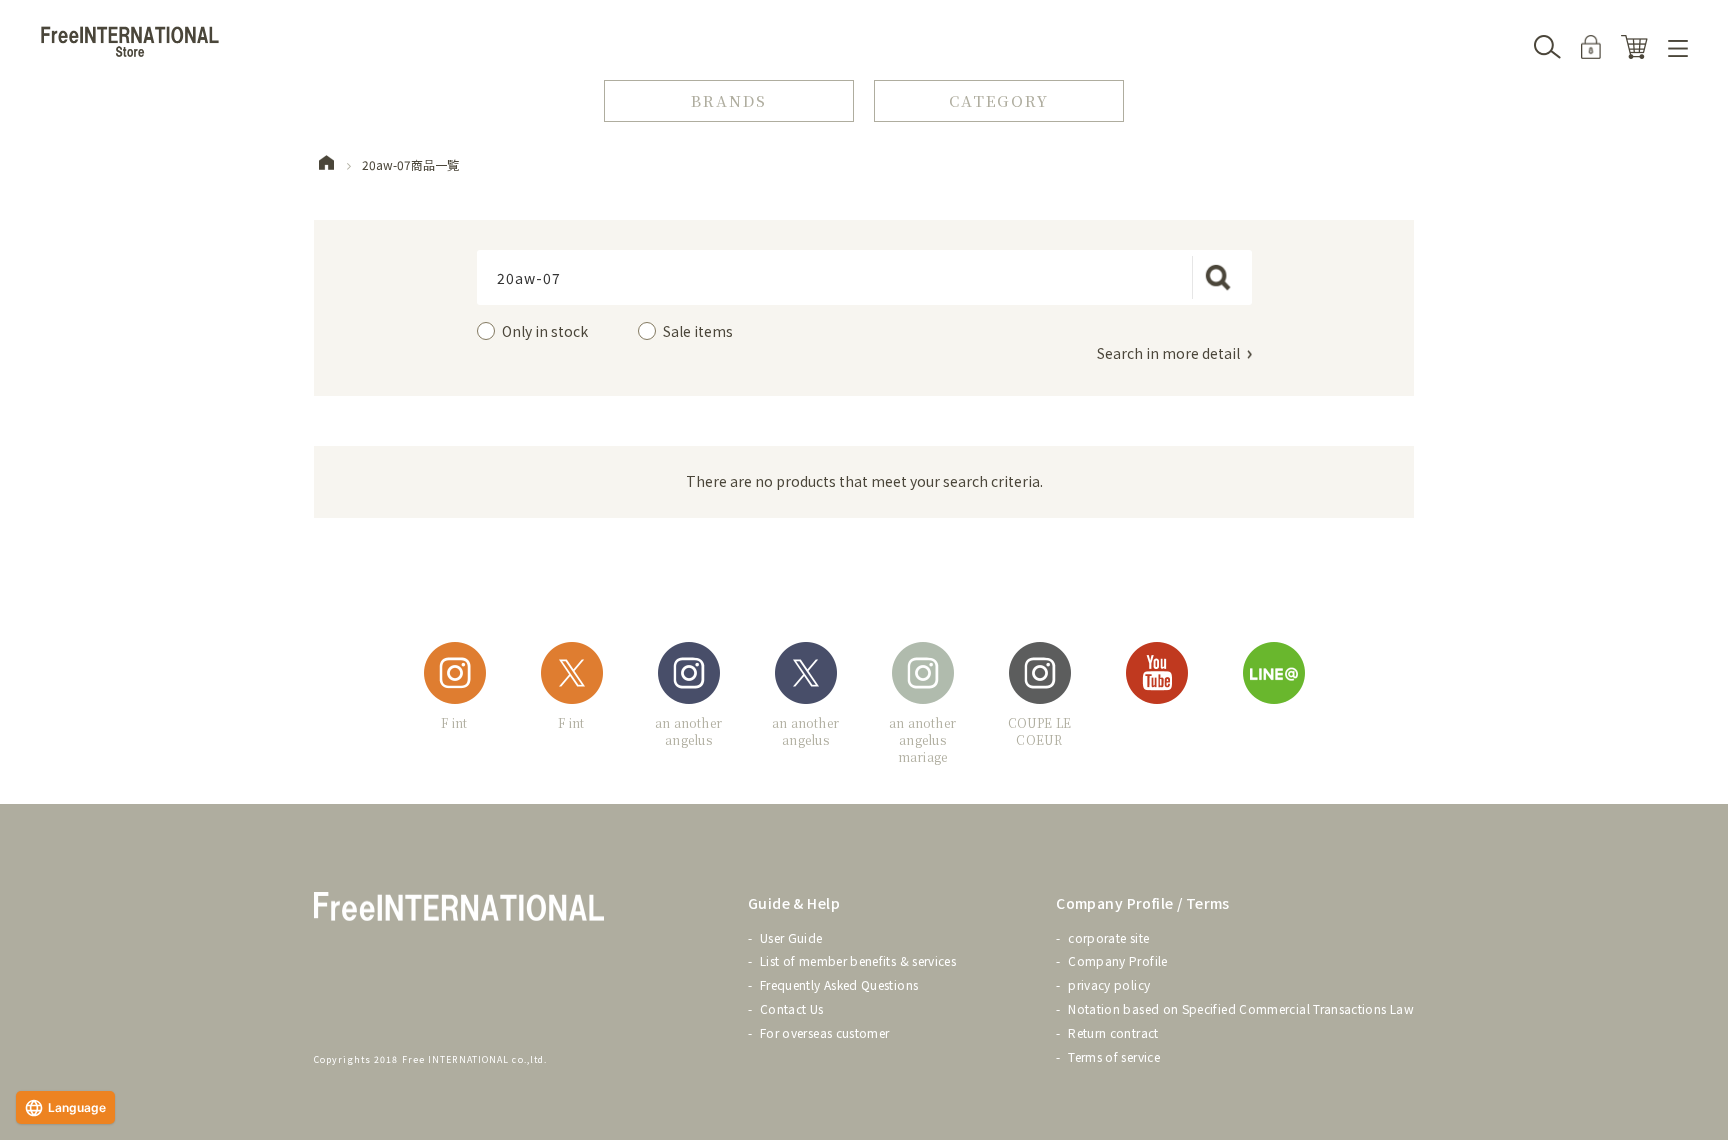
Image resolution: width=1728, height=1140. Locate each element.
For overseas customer (825, 1032)
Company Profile (1117, 960)
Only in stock (545, 331)
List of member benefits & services (858, 960)
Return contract (1113, 1032)
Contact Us (792, 1008)
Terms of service (1114, 1056)
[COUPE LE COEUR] (1040, 676)
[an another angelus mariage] (923, 676)
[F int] (455, 676)
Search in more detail (1168, 353)
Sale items (698, 331)
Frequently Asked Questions (839, 984)
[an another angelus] (689, 676)
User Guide (791, 937)
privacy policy (1109, 984)
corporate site (1108, 937)
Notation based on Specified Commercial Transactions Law (1241, 1008)
